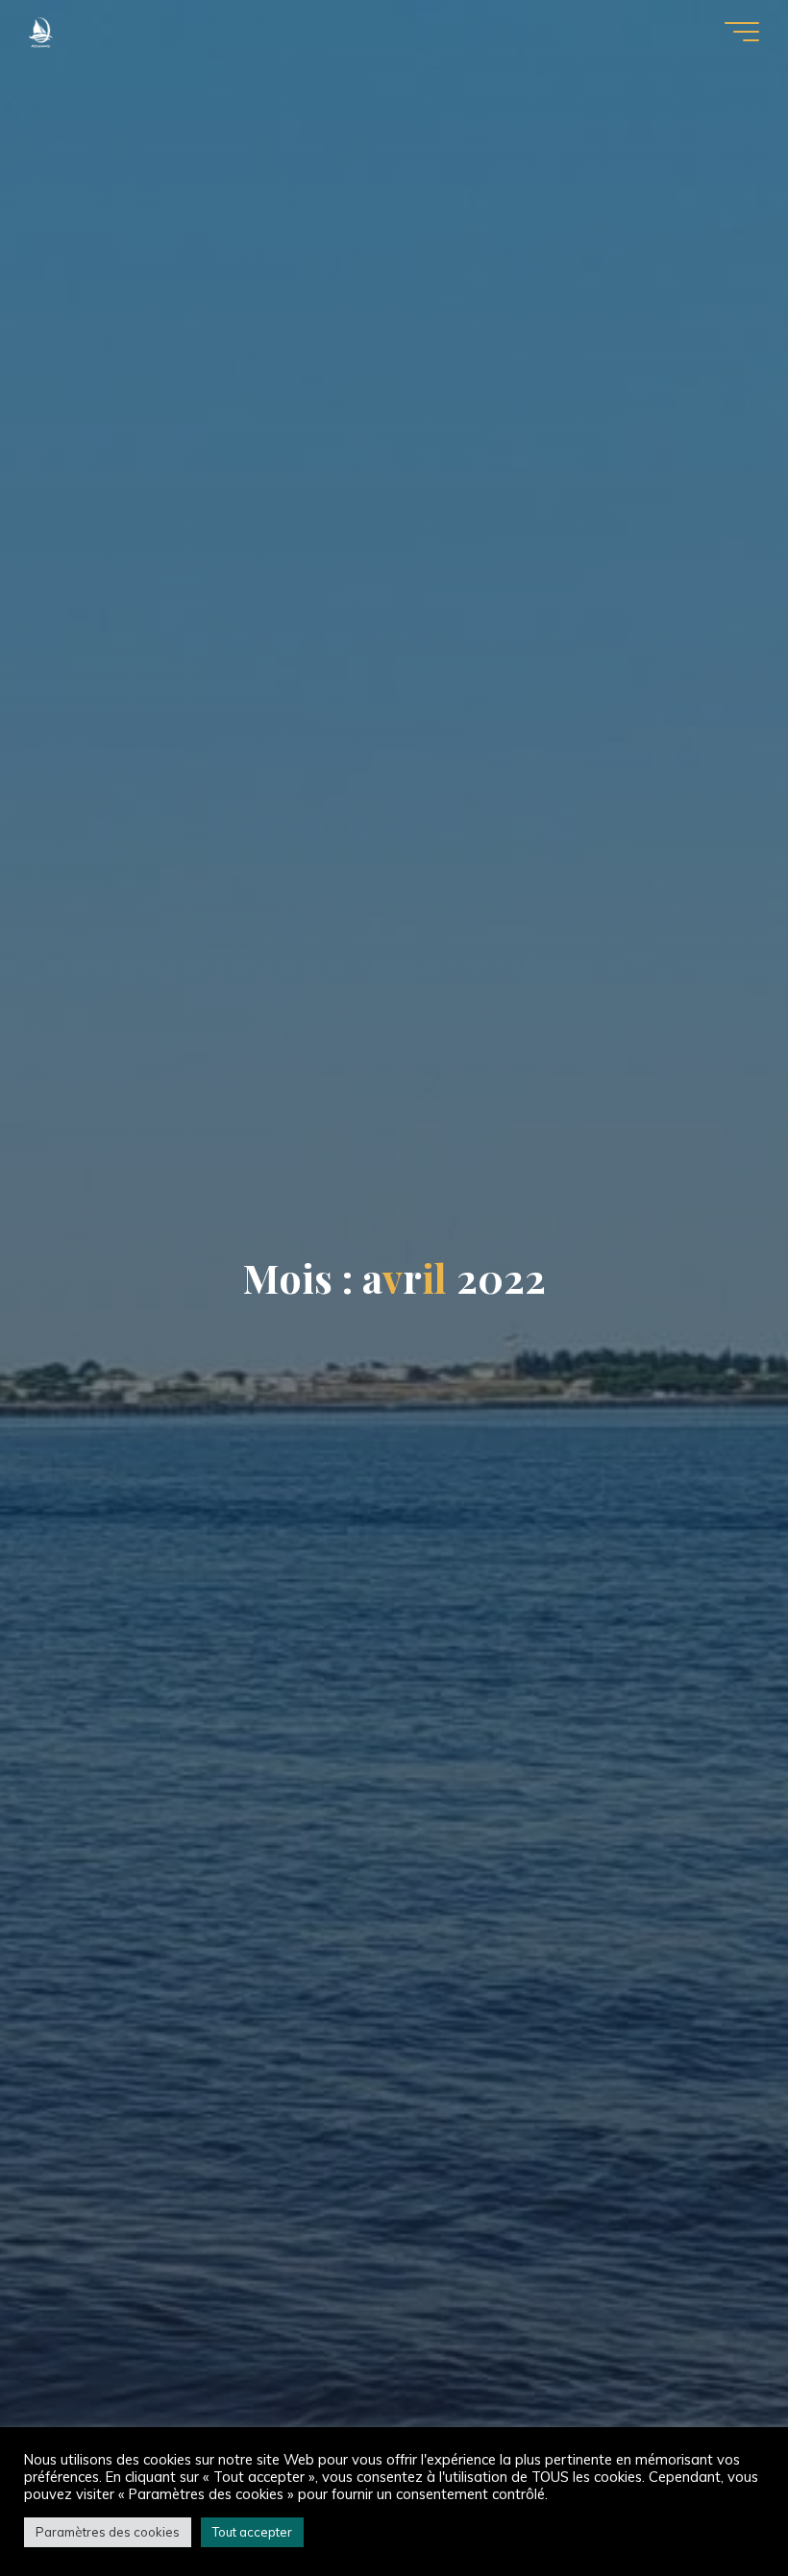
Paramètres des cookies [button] (108, 2532)
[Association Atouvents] (41, 31)
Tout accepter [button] (252, 2532)
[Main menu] (742, 32)
